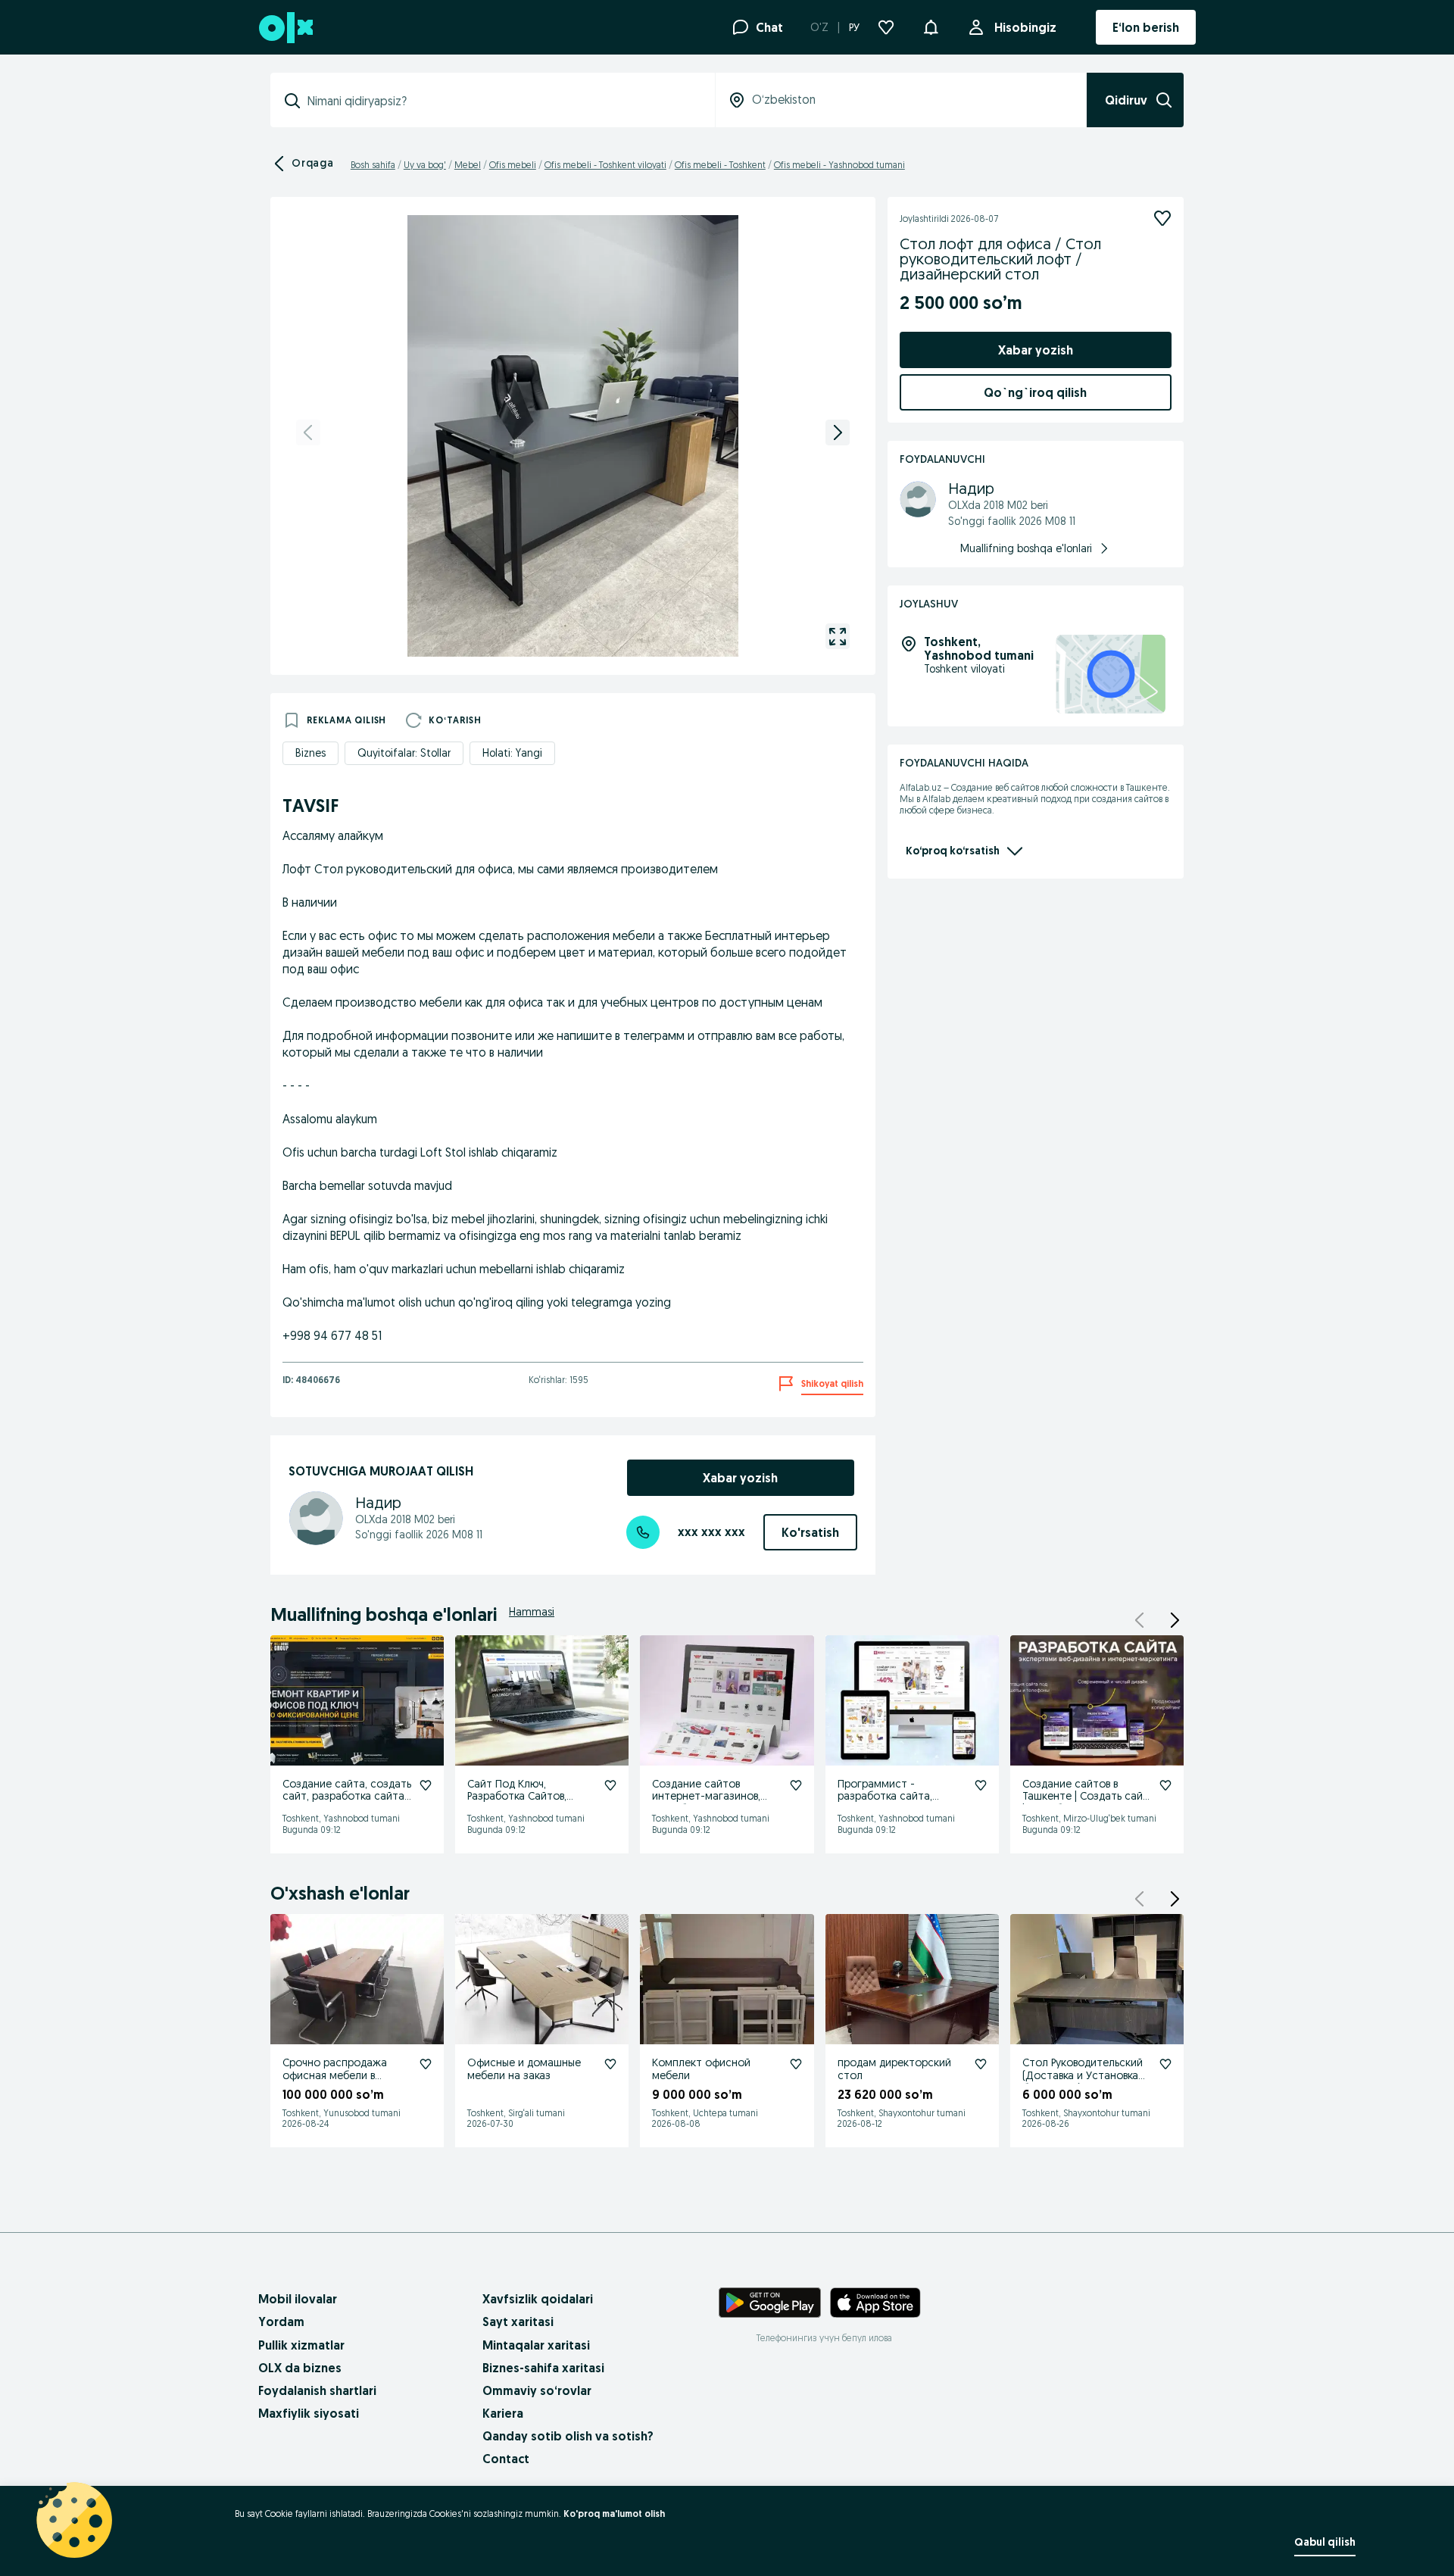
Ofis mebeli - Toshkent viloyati (605, 165)
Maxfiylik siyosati (309, 2413)
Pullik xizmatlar (301, 2345)
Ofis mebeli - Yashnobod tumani (839, 165)
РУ (854, 27)
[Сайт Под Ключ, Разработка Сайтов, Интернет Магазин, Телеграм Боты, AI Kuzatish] (610, 1785)
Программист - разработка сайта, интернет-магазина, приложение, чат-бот (892, 1803)
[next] (838, 432)
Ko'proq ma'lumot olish (614, 2514)
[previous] (308, 432)
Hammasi (532, 1612)
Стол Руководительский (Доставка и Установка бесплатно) (1083, 2075)
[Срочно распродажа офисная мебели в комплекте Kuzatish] (426, 2064)
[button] (931, 26)
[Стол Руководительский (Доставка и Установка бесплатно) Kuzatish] (1165, 2064)
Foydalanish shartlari (317, 2390)
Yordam (281, 2322)
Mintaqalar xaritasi (536, 2345)
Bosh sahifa (373, 165)
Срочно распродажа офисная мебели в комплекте (335, 2075)
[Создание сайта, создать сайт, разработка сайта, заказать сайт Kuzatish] (426, 1785)
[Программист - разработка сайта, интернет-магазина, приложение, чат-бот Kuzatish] (981, 1785)
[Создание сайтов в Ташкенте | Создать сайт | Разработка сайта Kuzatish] (1165, 1785)
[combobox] (502, 101)
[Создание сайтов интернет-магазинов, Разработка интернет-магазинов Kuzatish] (796, 1785)
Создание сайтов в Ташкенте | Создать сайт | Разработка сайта (1086, 1797)
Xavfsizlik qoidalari (538, 2299)
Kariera (503, 2413)
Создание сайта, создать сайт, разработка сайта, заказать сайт (347, 1797)
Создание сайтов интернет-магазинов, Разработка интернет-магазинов (709, 1803)
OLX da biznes (300, 2368)
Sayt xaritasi (518, 2322)
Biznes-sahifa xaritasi (543, 2368)
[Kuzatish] (1162, 218)
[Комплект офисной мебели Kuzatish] (796, 2064)
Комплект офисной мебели (701, 2069)
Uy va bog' (425, 165)
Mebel (468, 165)
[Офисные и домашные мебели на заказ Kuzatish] (610, 2064)
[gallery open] (838, 636)
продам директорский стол (894, 2069)
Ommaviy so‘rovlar (537, 2390)
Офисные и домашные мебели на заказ (524, 2069)
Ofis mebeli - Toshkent (720, 165)
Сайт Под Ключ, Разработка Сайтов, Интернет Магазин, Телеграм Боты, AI (517, 1803)
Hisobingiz (1025, 27)
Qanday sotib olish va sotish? (568, 2436)
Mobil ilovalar (298, 2299)
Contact (506, 2459)
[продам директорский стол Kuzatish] (981, 2064)
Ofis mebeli (513, 165)
